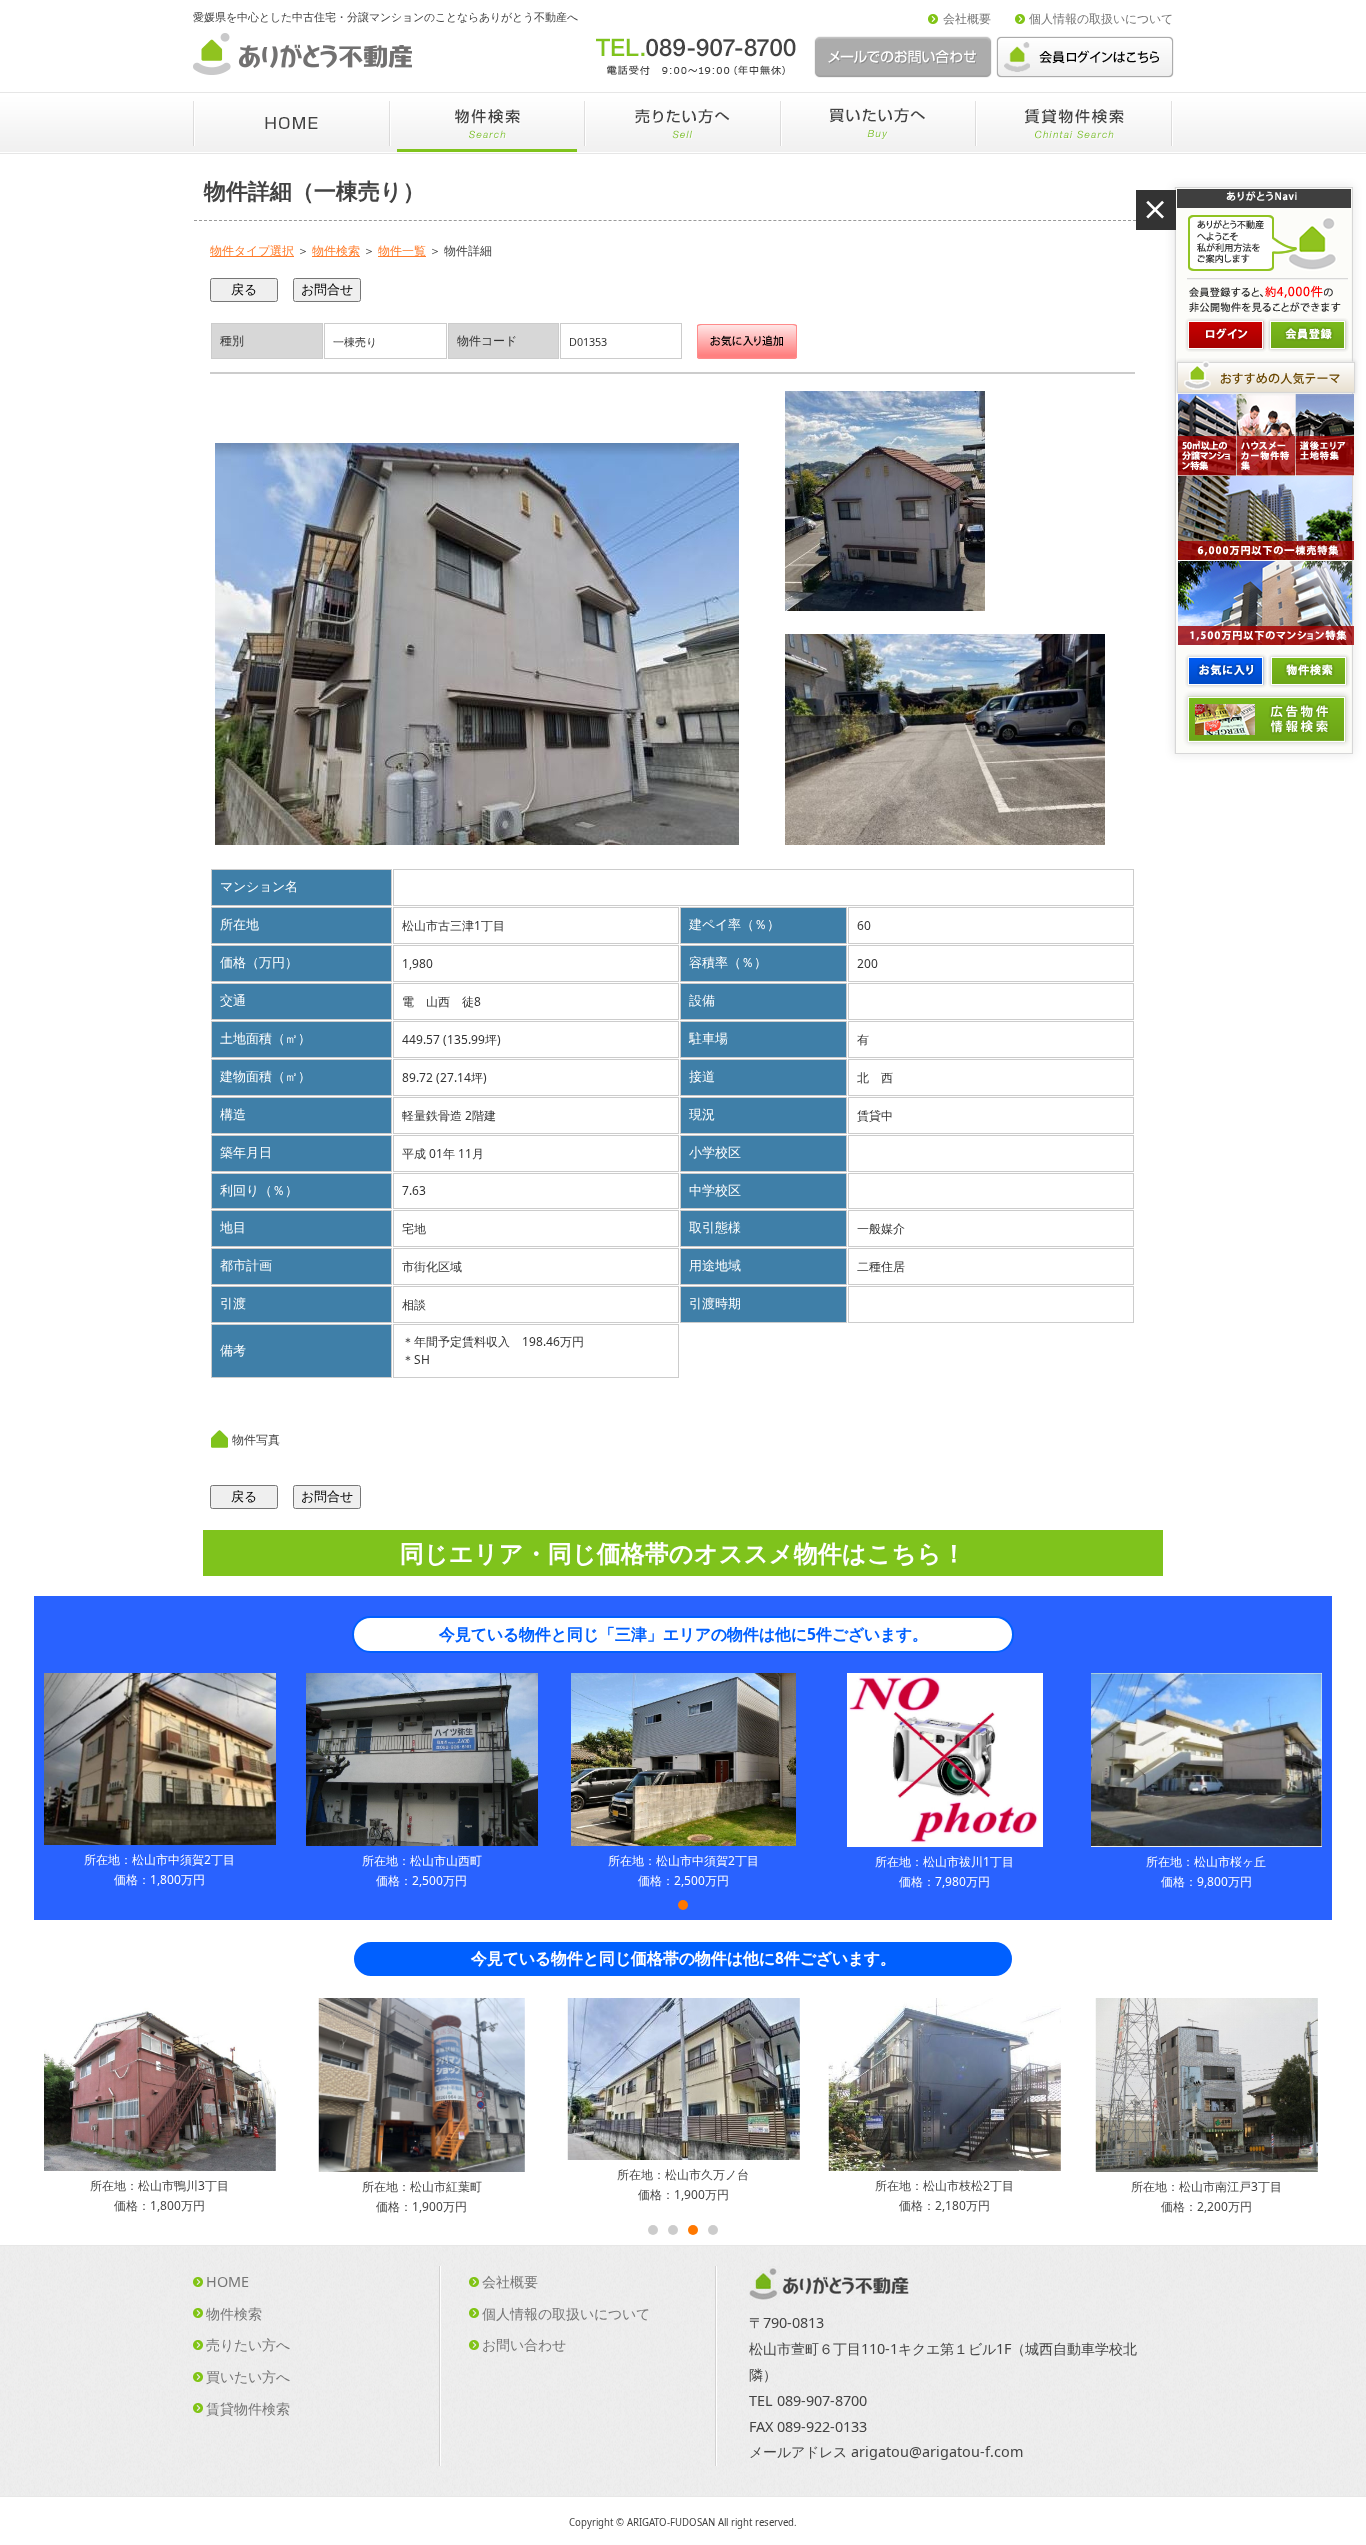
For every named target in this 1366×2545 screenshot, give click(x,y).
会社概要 (967, 18)
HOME (227, 2281)
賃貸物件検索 (248, 2408)
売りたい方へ (248, 2344)
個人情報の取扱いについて (1101, 18)
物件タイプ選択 (252, 250)
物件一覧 (402, 250)
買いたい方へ (248, 2376)
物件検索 (336, 250)
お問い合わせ (524, 2344)
